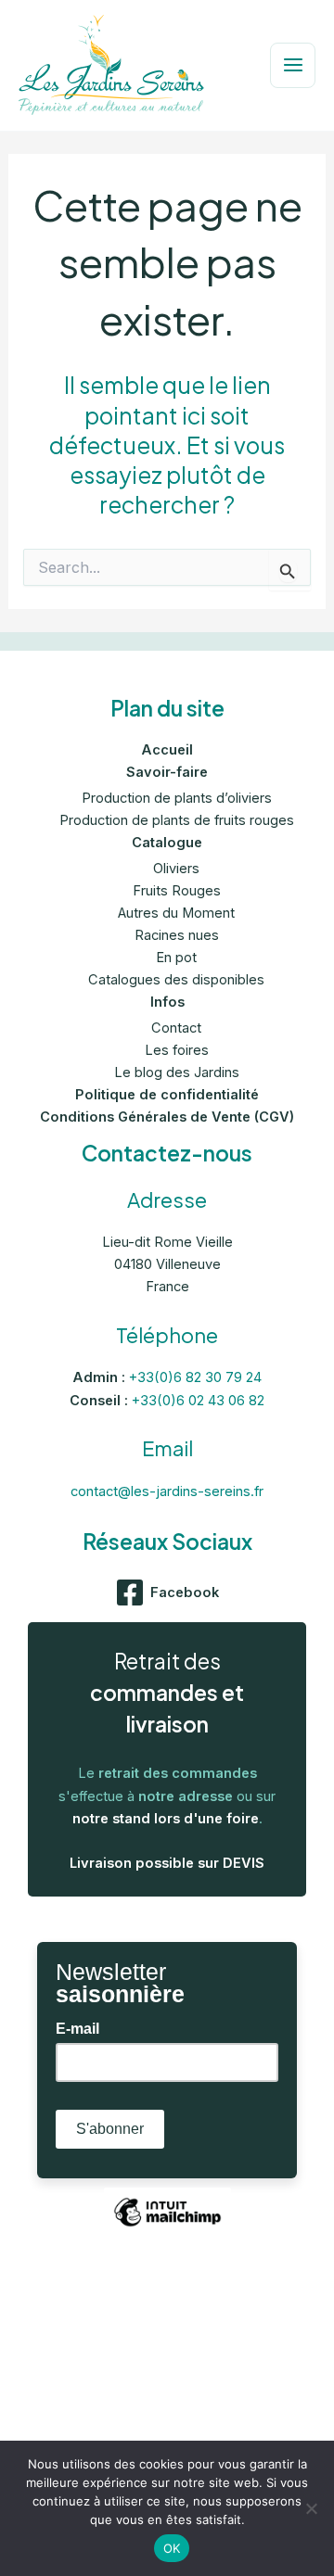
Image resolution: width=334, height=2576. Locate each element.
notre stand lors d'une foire (166, 1819)
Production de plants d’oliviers (177, 798)
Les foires (177, 1050)
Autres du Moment (176, 913)
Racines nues (177, 935)
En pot (176, 958)
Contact (176, 1028)
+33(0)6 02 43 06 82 (198, 1401)
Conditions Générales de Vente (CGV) (167, 1117)
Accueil (167, 750)
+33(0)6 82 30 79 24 (195, 1377)
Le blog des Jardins (177, 1072)
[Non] (311, 2508)
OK (172, 2548)
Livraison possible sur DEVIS (167, 1863)
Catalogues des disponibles (176, 980)
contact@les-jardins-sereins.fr (167, 1491)
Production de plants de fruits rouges (177, 820)
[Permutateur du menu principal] (293, 65)
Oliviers (176, 869)
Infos (167, 1002)
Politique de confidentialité (167, 1095)
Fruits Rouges (177, 891)
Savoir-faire (167, 772)
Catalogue (167, 843)
